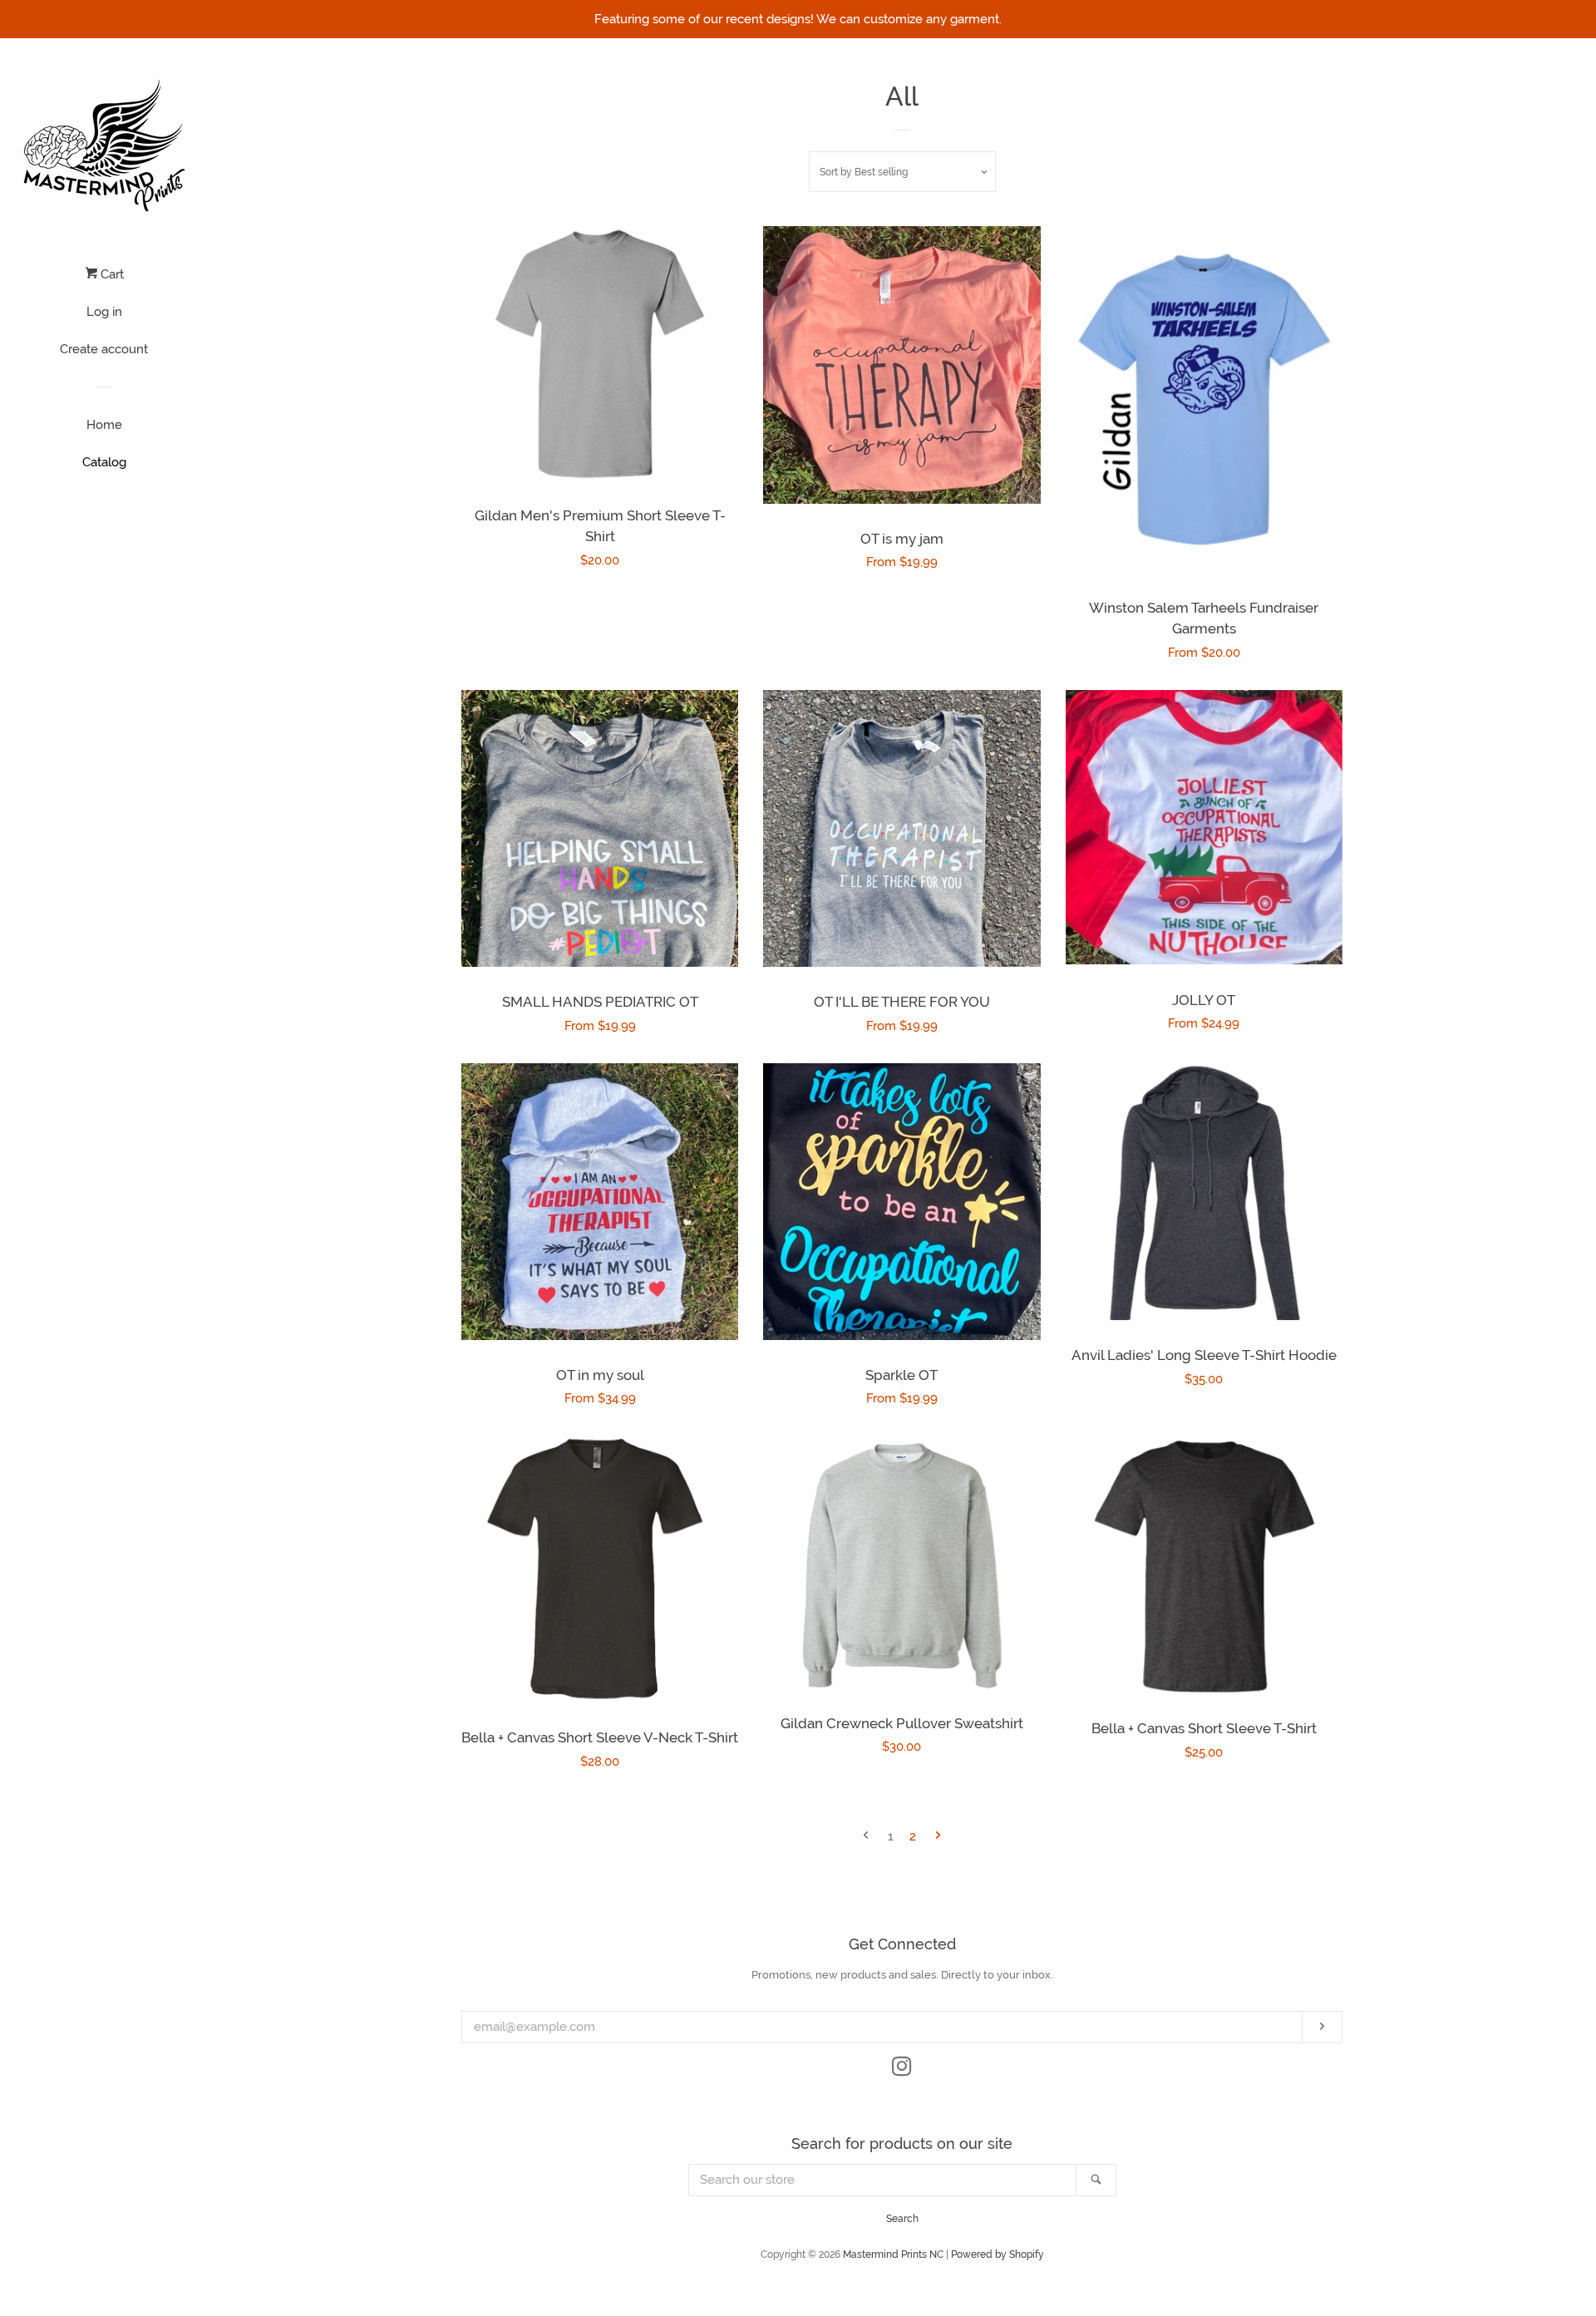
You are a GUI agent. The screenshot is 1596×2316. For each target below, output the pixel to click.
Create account (104, 349)
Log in (104, 312)
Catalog (104, 462)
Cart (111, 274)
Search (902, 2219)
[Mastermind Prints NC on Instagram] (902, 2070)
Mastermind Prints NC (893, 2254)
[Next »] (938, 1837)
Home (104, 425)
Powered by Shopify (997, 2254)
